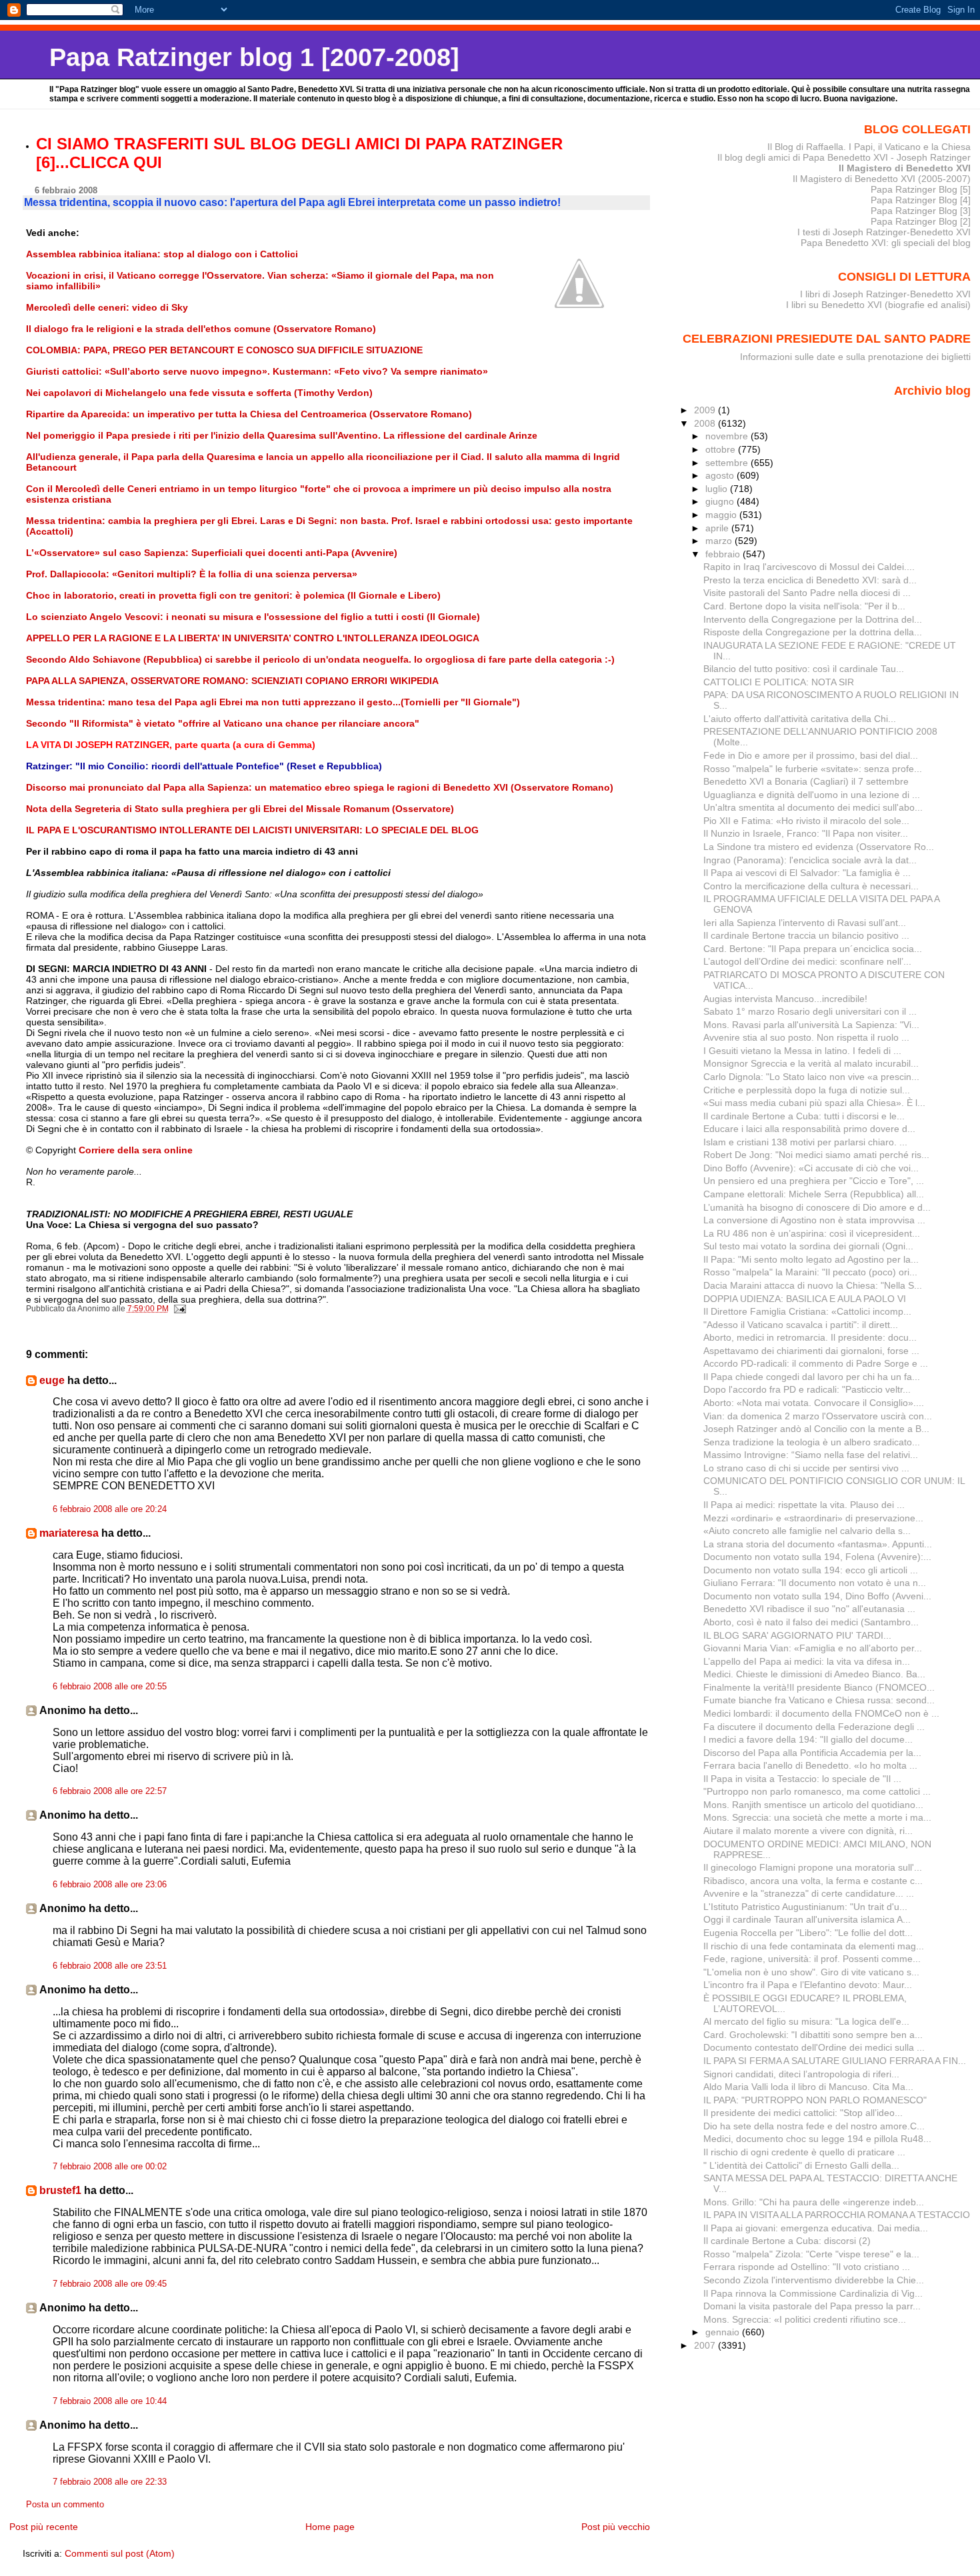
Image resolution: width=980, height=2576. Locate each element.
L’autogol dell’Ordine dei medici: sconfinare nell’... (807, 961)
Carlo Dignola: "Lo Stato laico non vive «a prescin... (811, 1077)
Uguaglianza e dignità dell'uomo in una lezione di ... (812, 795)
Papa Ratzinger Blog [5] (921, 189)
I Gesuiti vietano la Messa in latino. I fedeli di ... (802, 1051)
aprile (718, 528)
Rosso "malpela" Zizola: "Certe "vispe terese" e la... (811, 2254)
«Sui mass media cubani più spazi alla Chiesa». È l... (814, 1103)
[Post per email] (180, 1309)
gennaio (724, 2332)
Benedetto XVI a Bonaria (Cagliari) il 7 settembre (806, 781)
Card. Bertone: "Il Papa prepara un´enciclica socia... (813, 949)
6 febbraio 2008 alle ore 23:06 (110, 1885)
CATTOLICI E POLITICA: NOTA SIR (779, 682)
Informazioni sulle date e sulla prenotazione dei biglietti (855, 357)
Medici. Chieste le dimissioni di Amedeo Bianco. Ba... (814, 1674)
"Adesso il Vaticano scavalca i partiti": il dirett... (801, 1325)
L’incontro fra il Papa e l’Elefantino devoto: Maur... (808, 1985)
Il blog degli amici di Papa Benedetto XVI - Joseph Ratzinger (844, 157)
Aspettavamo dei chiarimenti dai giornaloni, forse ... (811, 1351)
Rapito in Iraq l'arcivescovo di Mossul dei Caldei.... (809, 567)
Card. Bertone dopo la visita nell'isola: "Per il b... (804, 606)
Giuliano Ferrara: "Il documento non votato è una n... (815, 1583)
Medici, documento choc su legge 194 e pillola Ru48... (817, 2139)
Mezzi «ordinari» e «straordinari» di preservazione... (813, 1518)
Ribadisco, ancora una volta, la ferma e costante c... (813, 1881)
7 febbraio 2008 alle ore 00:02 (110, 2167)
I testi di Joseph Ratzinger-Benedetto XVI (884, 232)
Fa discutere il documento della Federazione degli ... (814, 1727)
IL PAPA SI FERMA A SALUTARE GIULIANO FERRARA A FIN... (835, 2061)
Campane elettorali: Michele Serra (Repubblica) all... (814, 1194)
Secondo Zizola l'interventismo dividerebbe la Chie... (814, 2280)
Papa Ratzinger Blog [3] (921, 211)
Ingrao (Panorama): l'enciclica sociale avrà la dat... (810, 860)
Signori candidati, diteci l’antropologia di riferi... (801, 2074)
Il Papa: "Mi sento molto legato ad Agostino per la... (811, 1259)
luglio (718, 489)
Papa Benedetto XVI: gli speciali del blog (886, 243)
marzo (720, 541)
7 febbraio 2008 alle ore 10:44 (110, 2401)
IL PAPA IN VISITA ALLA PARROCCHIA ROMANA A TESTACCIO (837, 2215)
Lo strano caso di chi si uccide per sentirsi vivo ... (806, 1468)
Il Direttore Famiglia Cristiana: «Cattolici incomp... (807, 1311)
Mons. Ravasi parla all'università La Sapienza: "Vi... (811, 1025)
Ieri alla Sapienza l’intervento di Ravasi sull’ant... (805, 923)
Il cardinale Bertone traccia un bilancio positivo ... (806, 935)
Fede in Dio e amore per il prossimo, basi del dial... (811, 755)
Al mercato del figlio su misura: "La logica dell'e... (806, 2021)
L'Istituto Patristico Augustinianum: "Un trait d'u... (805, 1907)
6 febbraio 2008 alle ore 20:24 (110, 1509)
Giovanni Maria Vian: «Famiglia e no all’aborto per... (813, 1648)
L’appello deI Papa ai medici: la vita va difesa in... (807, 1661)
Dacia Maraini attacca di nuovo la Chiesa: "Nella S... (813, 1285)
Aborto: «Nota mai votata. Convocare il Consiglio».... (814, 1403)
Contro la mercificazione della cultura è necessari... (811, 886)
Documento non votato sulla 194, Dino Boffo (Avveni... (817, 1596)
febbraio (724, 554)
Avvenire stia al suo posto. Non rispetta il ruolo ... (806, 1037)
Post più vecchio (616, 2527)
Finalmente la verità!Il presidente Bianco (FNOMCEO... (819, 1687)
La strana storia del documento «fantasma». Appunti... (818, 1544)
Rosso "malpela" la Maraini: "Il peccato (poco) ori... (810, 1272)
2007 (706, 2345)
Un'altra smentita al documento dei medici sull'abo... (813, 807)
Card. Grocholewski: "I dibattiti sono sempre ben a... (813, 2035)
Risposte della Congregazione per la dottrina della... (813, 632)
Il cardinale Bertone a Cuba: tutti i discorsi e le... (804, 1116)
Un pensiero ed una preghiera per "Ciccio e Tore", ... (814, 1181)
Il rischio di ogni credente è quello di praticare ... (804, 2152)
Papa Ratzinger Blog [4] (921, 200)
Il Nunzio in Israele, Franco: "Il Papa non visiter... (806, 833)
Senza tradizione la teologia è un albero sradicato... (812, 1442)
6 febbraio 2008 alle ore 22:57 (110, 1791)
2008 (706, 423)
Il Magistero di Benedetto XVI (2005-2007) (882, 179)
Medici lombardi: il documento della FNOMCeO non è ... (821, 1713)
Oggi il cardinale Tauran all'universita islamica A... (807, 1919)
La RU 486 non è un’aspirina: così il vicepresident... (812, 1233)
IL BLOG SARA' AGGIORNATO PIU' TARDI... (797, 1635)
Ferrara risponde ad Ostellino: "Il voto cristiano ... (807, 2267)
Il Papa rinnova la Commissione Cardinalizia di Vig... (813, 2293)
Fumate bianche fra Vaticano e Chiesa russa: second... (819, 1700)
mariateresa (69, 1533)
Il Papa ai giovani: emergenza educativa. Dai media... (816, 2228)
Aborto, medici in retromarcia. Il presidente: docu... (810, 1337)
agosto (721, 475)
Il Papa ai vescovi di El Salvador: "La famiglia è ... (807, 873)
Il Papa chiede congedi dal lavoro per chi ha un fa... (812, 1377)
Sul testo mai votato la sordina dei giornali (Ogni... (808, 1246)
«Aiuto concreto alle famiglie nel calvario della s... (807, 1531)
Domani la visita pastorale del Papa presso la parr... (812, 2306)
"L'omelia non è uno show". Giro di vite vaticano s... (811, 1972)
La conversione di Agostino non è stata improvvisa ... (814, 1220)
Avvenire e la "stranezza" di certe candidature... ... (809, 1893)
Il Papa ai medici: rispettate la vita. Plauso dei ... (804, 1505)
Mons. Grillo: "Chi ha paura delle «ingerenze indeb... (814, 2202)
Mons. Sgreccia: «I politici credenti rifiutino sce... (805, 2319)
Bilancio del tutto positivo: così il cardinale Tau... (804, 669)
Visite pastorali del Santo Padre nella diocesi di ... (807, 593)
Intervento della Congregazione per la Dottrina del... (813, 619)
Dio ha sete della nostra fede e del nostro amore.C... (814, 2126)
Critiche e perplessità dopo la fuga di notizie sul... (807, 1090)
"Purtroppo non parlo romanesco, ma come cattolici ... (817, 1791)
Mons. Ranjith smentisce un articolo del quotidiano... (813, 1805)
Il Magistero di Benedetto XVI (905, 168)
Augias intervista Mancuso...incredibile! (785, 999)
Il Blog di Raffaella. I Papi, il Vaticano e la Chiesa (869, 147)
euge (52, 1380)
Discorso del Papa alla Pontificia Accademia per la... (812, 1753)
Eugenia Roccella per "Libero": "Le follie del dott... (808, 1933)
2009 (706, 410)
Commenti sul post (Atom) (120, 2553)
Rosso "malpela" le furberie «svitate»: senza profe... (813, 769)
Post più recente (44, 2527)
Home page (330, 2527)
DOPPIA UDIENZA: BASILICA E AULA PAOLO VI (805, 1299)
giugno (721, 501)
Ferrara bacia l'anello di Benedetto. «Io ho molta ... (810, 1765)
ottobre (722, 449)
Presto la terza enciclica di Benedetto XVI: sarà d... (810, 580)
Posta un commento (65, 2505)
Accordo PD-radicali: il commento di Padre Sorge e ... (816, 1363)
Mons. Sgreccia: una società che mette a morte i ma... (817, 1817)
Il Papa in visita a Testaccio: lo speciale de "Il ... (802, 1779)
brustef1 (60, 2190)
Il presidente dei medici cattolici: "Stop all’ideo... (803, 2113)
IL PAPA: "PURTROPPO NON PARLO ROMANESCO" (815, 2100)
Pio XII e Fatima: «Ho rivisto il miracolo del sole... (806, 821)
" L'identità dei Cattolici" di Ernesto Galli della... (801, 2165)
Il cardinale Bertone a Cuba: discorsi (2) (787, 2241)
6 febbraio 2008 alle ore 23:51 (110, 1966)
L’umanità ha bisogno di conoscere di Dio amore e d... (817, 1207)
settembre (728, 463)
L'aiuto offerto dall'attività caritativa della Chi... (800, 719)
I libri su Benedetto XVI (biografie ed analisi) (878, 305)
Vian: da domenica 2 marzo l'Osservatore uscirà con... (818, 1416)
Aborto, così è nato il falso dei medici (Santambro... (811, 1622)
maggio (722, 515)
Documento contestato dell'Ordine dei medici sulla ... (814, 2047)
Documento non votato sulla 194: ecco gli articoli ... (811, 1570)
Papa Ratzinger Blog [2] (921, 221)
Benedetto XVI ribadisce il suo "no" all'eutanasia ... (809, 1609)
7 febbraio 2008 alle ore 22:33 (110, 2482)
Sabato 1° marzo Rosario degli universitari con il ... (810, 1011)
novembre (728, 436)
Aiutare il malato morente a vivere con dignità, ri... (808, 1831)
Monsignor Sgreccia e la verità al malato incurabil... (811, 1063)
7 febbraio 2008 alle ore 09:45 (110, 2284)
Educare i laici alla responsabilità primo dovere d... (809, 1129)
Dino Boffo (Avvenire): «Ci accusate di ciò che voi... (811, 1168)
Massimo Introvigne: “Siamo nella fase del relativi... (811, 1455)
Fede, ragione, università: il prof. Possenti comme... (812, 1959)
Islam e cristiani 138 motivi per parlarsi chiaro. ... (805, 1142)
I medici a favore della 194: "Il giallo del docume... (808, 1739)
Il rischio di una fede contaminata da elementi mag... (814, 1946)
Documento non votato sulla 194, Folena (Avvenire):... (817, 1557)
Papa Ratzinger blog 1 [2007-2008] (254, 57)
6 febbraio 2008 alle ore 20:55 (110, 1687)
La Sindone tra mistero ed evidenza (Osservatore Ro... (819, 847)
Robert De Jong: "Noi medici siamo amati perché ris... (816, 1155)
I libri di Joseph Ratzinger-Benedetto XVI (885, 294)
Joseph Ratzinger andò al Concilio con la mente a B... (816, 1429)
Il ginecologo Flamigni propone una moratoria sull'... (813, 1867)
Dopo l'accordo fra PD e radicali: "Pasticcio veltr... (807, 1389)
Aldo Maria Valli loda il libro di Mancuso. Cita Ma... (808, 2087)
